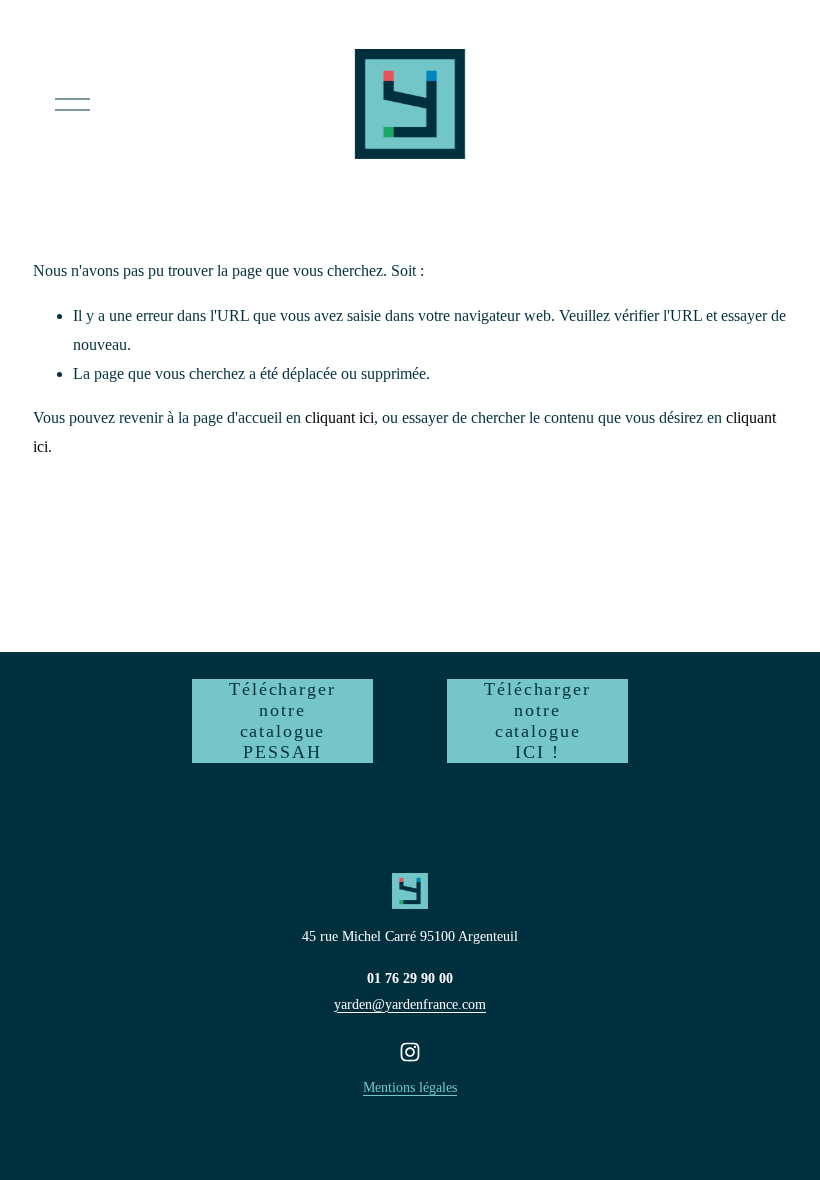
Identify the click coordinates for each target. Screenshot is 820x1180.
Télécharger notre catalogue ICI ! (537, 720)
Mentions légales (410, 1087)
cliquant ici (339, 417)
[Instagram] (410, 1052)
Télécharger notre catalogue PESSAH (282, 720)
